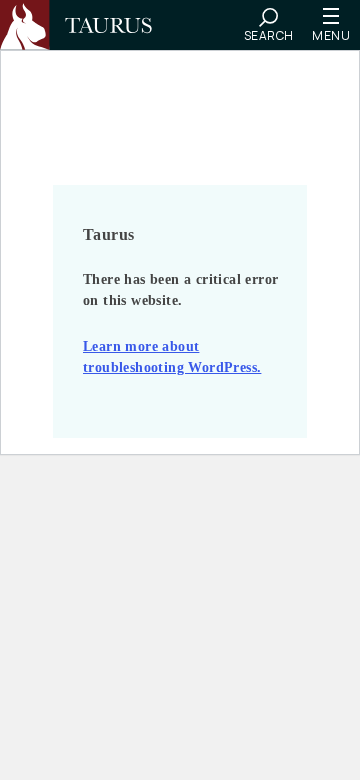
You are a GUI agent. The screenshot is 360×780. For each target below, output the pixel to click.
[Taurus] (85, 25)
